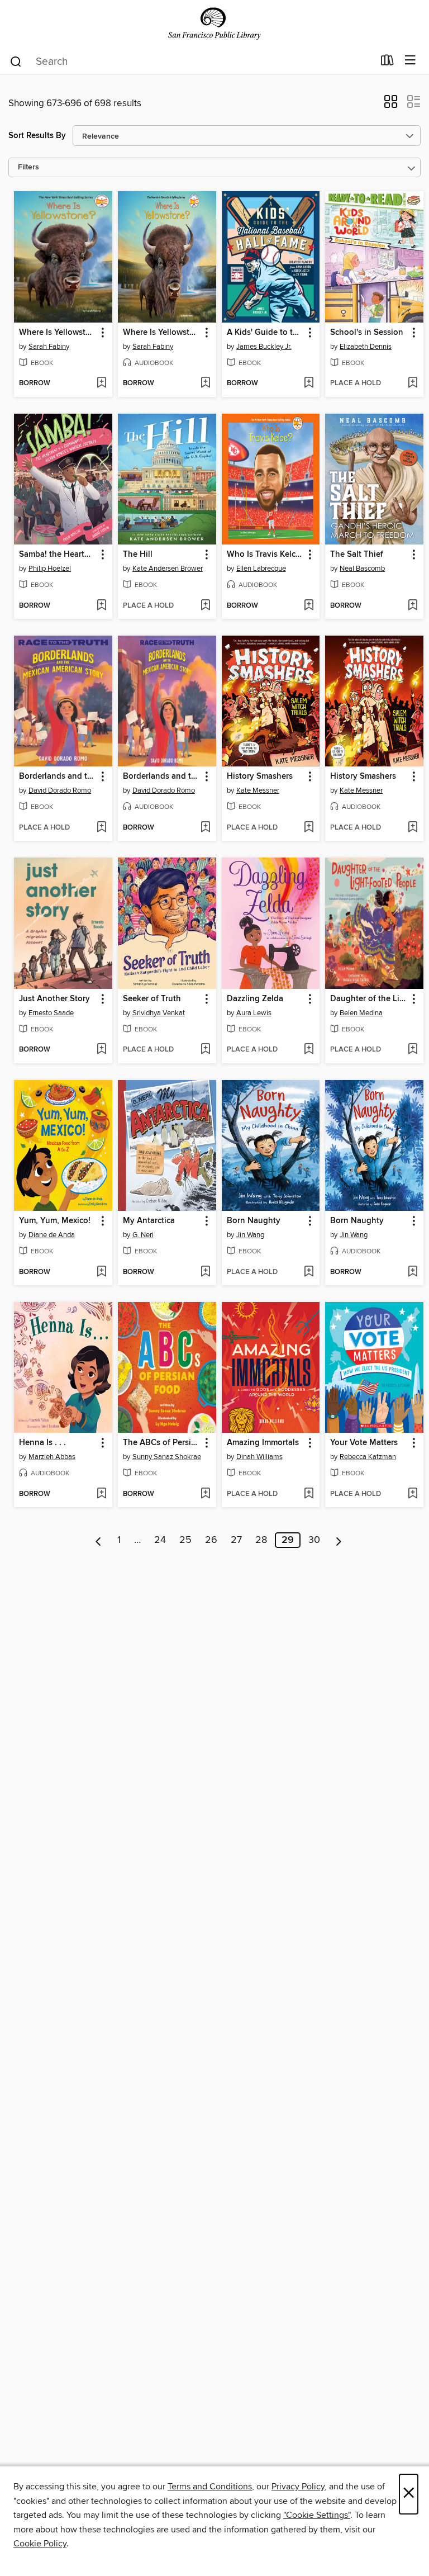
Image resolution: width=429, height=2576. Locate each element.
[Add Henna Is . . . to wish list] (101, 1494)
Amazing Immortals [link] (263, 1443)
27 (236, 1540)
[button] (391, 105)
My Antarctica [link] (149, 1221)
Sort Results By (37, 136)
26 (211, 1540)
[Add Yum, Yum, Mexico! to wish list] (101, 1272)
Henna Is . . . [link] (42, 1443)
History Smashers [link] (260, 776)
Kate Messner (258, 790)
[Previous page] (99, 1540)
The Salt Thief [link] (357, 555)
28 (261, 1540)
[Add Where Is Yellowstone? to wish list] (101, 383)
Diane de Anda (52, 1235)
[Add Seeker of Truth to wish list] (205, 1050)
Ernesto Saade (51, 1013)
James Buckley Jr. (264, 347)
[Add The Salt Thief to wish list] (413, 606)
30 (314, 1540)
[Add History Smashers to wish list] (309, 828)
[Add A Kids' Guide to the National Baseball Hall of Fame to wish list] (309, 383)
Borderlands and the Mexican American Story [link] (58, 776)
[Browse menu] (410, 61)
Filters (28, 167)
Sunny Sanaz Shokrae (167, 1457)
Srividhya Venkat (159, 1013)
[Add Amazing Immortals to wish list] (309, 1494)
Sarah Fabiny (49, 347)
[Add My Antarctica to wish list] (205, 1272)
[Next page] (339, 1540)
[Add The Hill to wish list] (205, 606)
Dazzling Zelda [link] (255, 999)
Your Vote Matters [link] (364, 1443)
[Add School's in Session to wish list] (413, 383)
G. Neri (143, 1235)
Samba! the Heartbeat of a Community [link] (58, 555)
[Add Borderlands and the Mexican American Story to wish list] (101, 828)
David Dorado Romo (60, 790)
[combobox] (191, 61)
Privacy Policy (298, 2487)
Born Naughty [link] (254, 1221)
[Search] (16, 61)
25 (185, 1540)
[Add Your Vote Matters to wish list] (413, 1494)
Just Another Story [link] (54, 999)
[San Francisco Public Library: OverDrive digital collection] (214, 24)
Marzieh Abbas (52, 1457)
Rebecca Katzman (368, 1457)
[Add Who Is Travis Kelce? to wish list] (309, 606)
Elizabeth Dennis (366, 347)
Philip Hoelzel (50, 569)
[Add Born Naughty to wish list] (309, 1272)
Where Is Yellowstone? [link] (58, 333)
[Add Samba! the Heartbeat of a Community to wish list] (101, 606)
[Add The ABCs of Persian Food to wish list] (205, 1494)
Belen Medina (361, 1013)
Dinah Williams (259, 1457)
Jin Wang (250, 1235)
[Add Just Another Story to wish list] (101, 1050)
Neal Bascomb (362, 569)
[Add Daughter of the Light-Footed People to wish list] (413, 1050)
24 (160, 1540)
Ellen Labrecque (261, 569)
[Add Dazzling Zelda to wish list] (309, 1050)
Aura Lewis (254, 1013)
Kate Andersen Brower (168, 569)
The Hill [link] (138, 555)
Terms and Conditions (210, 2487)
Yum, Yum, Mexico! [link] (55, 1221)
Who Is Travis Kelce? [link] (265, 555)
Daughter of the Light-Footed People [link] (369, 999)
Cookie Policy (40, 2544)
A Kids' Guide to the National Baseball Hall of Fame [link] (266, 333)
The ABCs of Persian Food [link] (162, 1443)
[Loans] (387, 63)
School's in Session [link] (367, 333)
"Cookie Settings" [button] (317, 2515)
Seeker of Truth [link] (152, 999)
